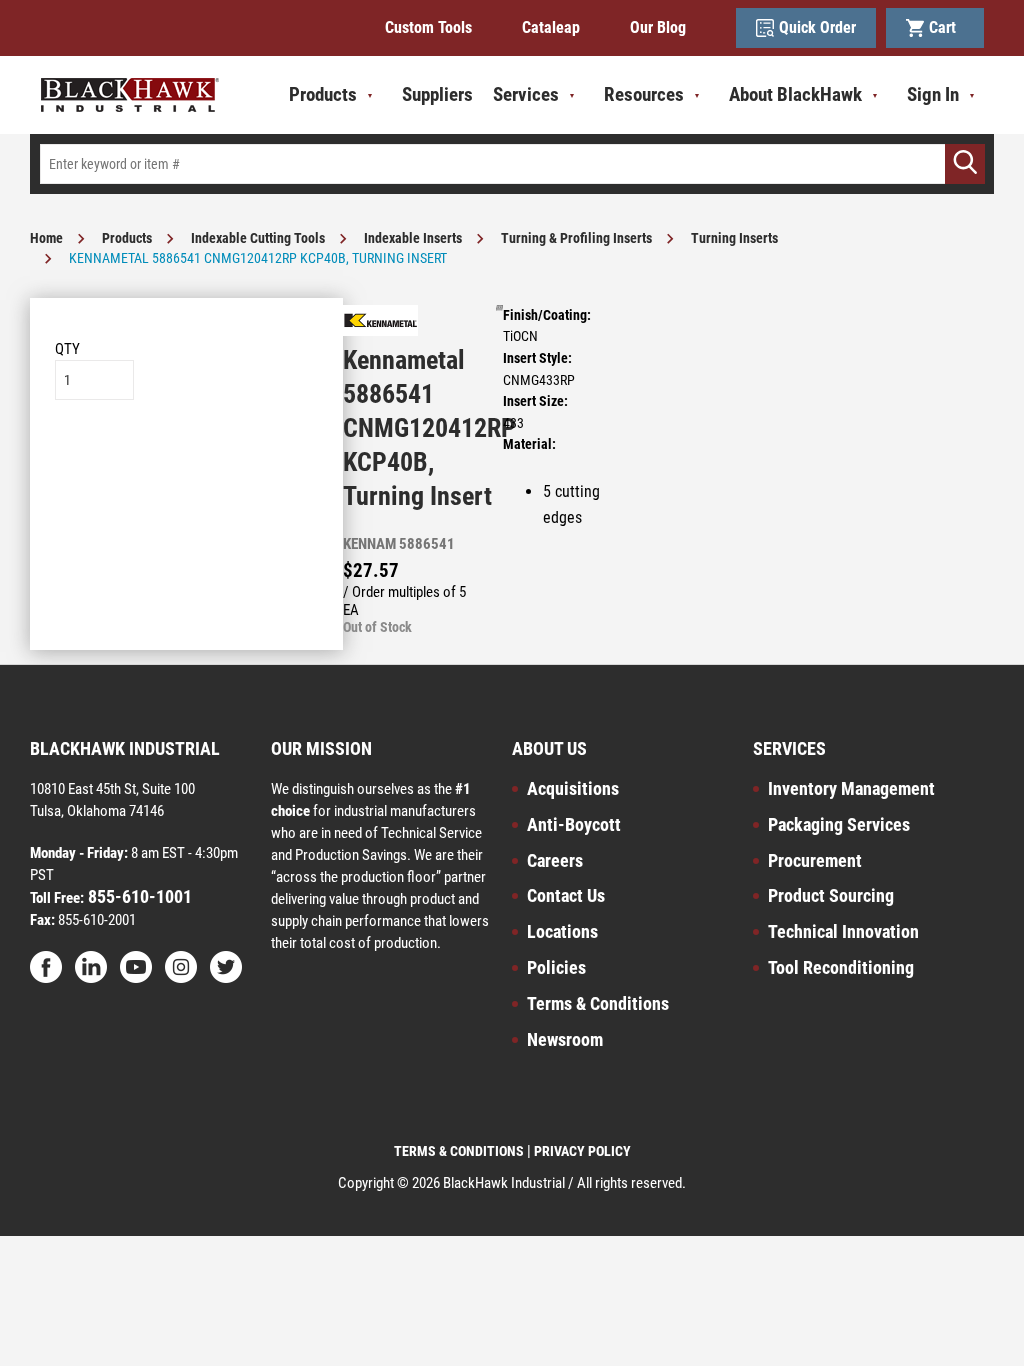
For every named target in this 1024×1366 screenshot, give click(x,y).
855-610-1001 (138, 896)
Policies (556, 967)
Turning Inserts (734, 238)
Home (46, 238)
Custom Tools (428, 27)
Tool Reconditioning (841, 967)
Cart (946, 27)
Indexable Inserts (413, 238)
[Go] (965, 164)
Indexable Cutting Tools (258, 238)
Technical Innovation (843, 931)
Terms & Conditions (598, 1003)
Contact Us (566, 895)
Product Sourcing (831, 895)
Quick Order (817, 27)
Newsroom (565, 1039)
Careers (555, 860)
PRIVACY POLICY (582, 1151)
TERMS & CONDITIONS (459, 1151)
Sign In (933, 94)
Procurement (815, 860)
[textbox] (512, 164)
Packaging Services (839, 824)
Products (127, 238)
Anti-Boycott (574, 824)
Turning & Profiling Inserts (576, 238)
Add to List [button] (186, 460)
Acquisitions (573, 788)
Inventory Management (851, 788)
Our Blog (658, 27)
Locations (562, 931)
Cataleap (551, 27)
